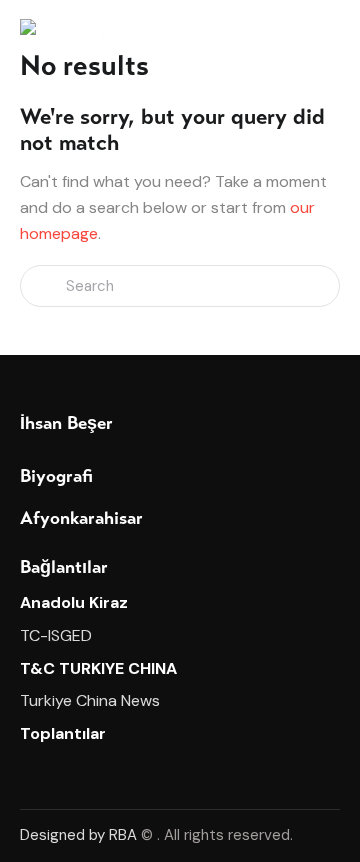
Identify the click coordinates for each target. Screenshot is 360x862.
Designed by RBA (78, 835)
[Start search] (43, 286)
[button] (334, 31)
